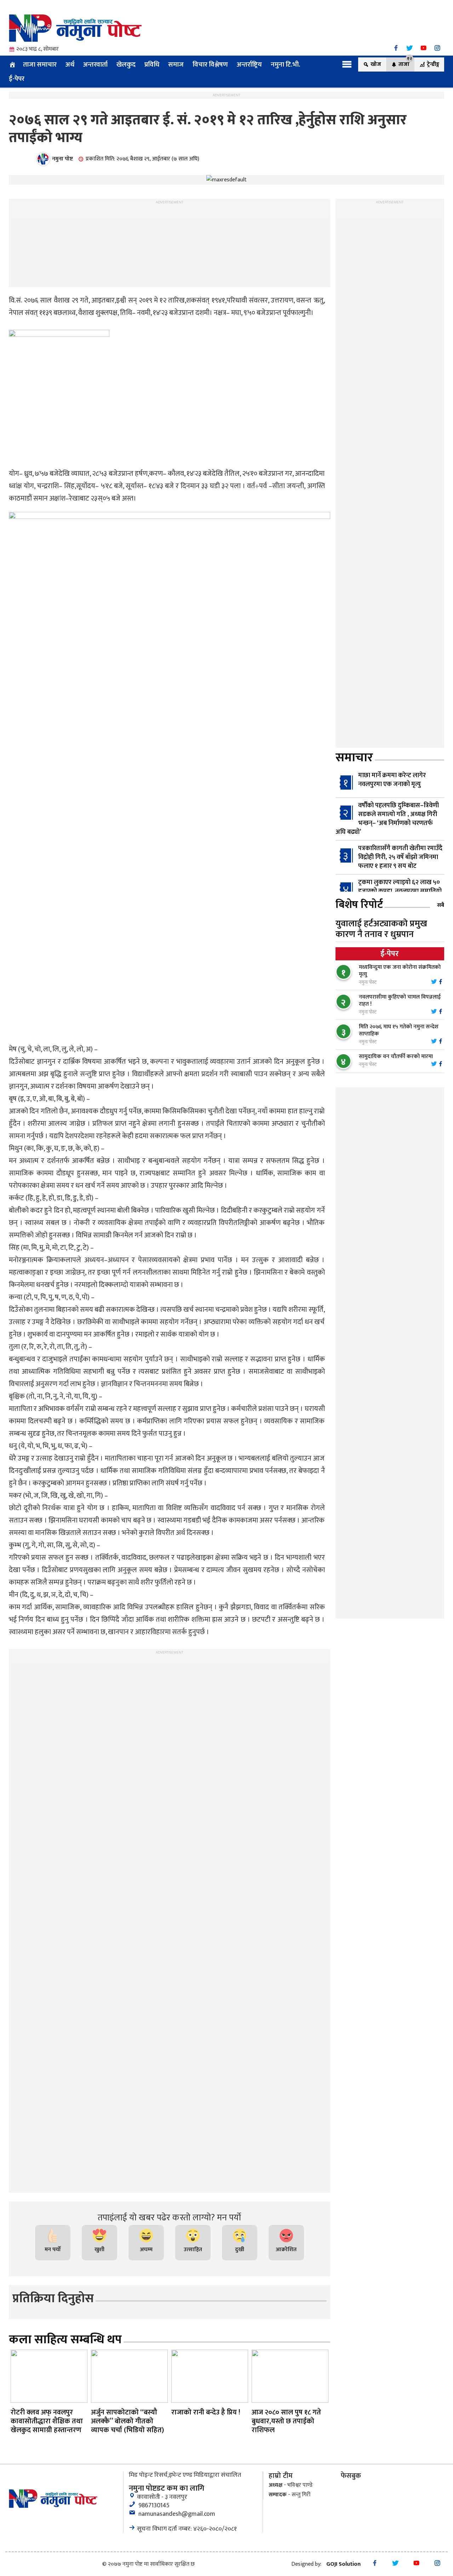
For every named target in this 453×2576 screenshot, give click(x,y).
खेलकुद (126, 64)
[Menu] (347, 64)
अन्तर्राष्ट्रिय (249, 64)
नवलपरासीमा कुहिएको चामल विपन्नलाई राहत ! (400, 1001)
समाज (176, 64)
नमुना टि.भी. (285, 64)
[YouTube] (423, 48)
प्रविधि (152, 64)
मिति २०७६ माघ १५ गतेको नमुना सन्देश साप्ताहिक (399, 1030)
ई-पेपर (17, 79)
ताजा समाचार (40, 64)
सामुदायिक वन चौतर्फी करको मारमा (396, 1057)
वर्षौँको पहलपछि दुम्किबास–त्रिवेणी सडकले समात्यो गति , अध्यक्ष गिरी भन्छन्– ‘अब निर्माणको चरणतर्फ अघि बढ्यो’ (387, 819)
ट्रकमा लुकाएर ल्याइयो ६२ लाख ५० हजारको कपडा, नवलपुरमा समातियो (400, 887)
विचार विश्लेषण (210, 64)
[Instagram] (437, 48)
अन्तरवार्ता (95, 64)
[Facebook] (396, 48)
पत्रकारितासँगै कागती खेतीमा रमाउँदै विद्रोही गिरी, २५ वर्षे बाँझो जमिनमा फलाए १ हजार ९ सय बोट (400, 857)
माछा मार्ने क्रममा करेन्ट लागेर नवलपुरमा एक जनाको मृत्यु (392, 780)
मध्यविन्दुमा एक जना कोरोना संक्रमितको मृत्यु (400, 971)
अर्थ (70, 64)
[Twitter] (410, 48)
